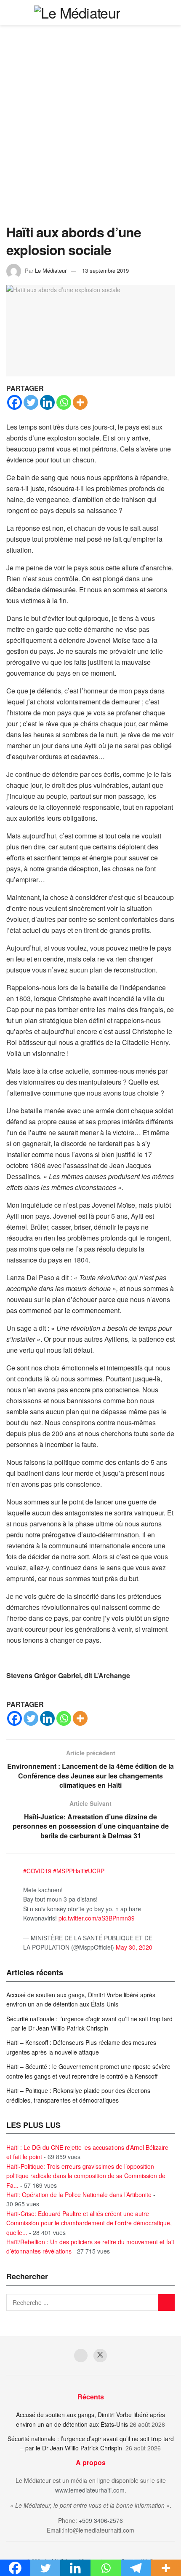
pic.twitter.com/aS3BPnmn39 (97, 1918)
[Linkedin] (47, 402)
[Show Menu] (171, 13)
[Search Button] (156, 13)
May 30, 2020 (134, 1947)
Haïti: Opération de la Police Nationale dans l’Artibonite (79, 2195)
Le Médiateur (51, 270)
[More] (80, 402)
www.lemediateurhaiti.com (90, 2490)
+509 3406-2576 (101, 2520)
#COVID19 (37, 1871)
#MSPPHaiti (69, 1871)
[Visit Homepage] (77, 13)
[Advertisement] (90, 129)
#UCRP (94, 1871)
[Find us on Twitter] (100, 2356)
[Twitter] (31, 402)
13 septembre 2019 (105, 270)
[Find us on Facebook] (81, 2356)
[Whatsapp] (64, 402)
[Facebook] (15, 402)
